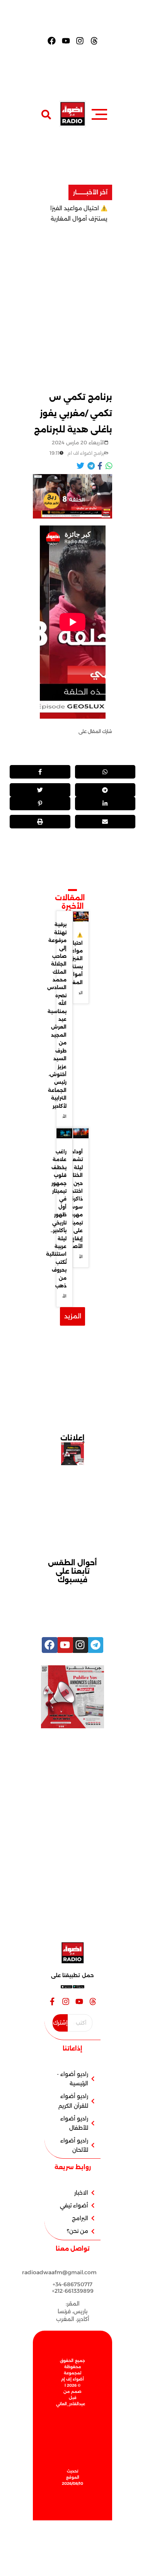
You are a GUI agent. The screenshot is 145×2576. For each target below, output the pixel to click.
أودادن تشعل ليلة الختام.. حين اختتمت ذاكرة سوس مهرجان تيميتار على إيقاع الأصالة (74, 1199)
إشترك (60, 2023)
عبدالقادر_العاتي (71, 2404)
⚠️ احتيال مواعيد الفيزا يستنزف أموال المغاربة (73, 958)
